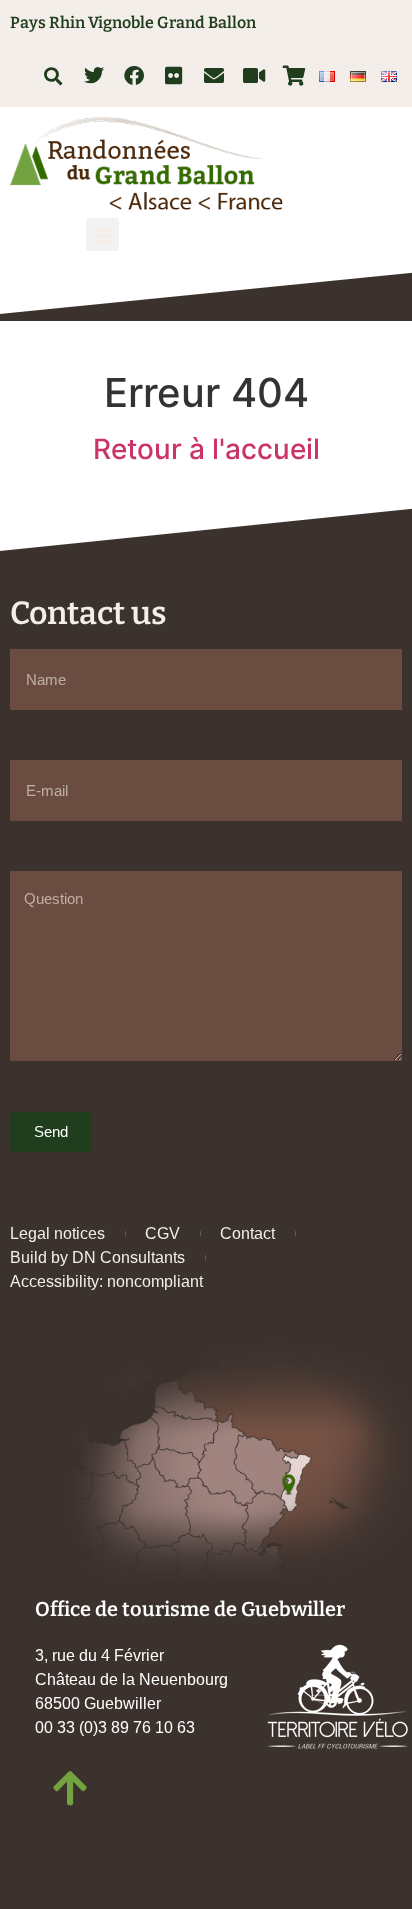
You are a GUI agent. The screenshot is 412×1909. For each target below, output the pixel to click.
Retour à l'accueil (206, 449)
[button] (52, 75)
